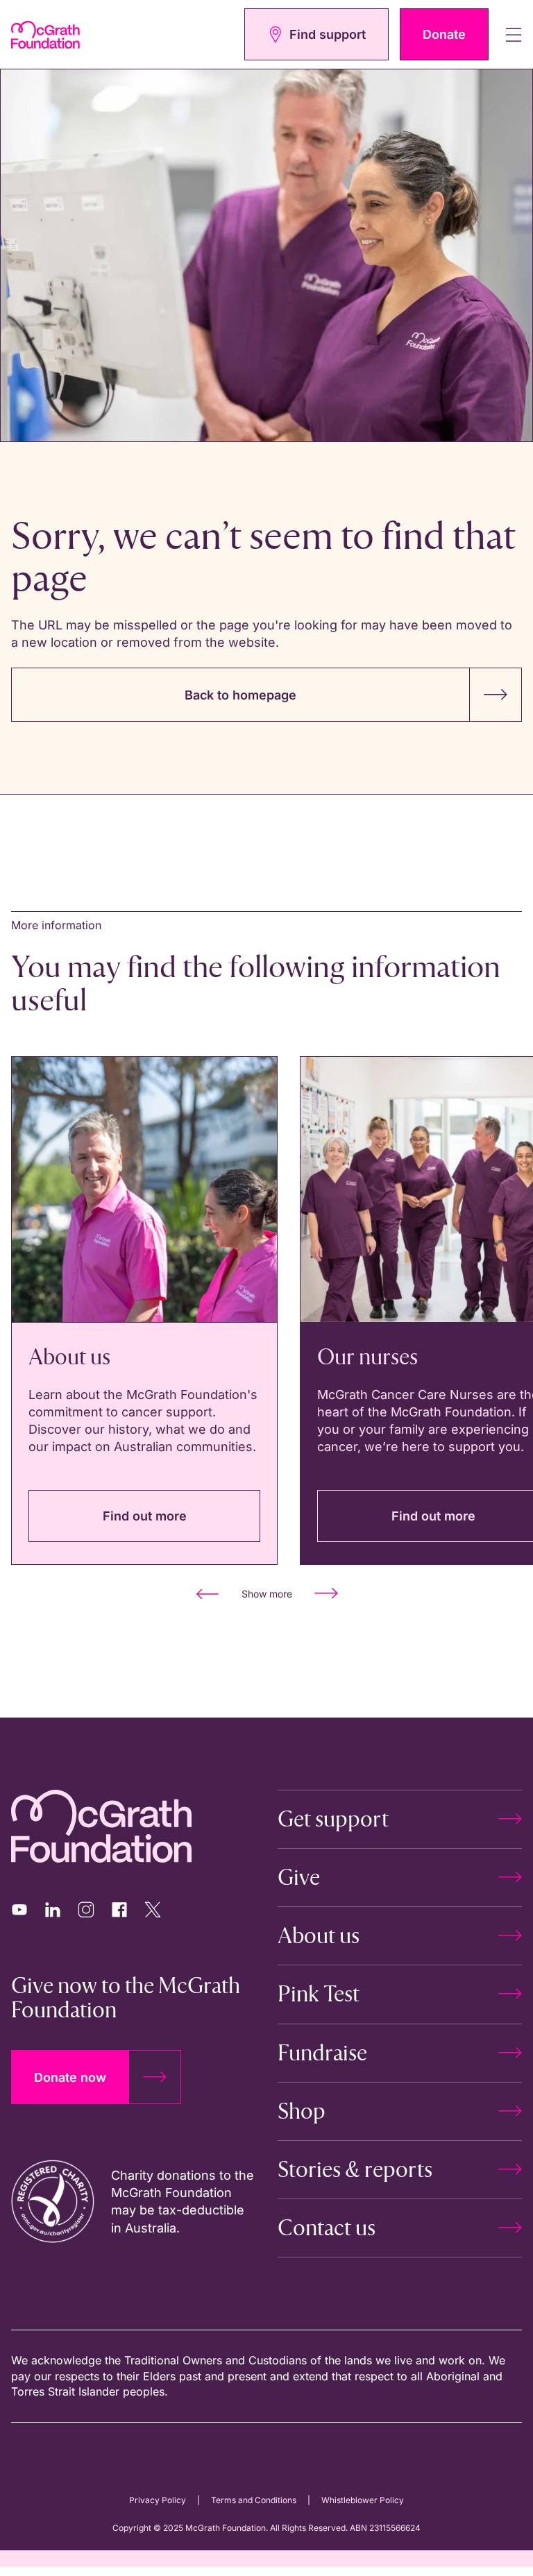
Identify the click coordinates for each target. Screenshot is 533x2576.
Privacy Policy (158, 2500)
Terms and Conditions (254, 2500)
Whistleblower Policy (363, 2500)
